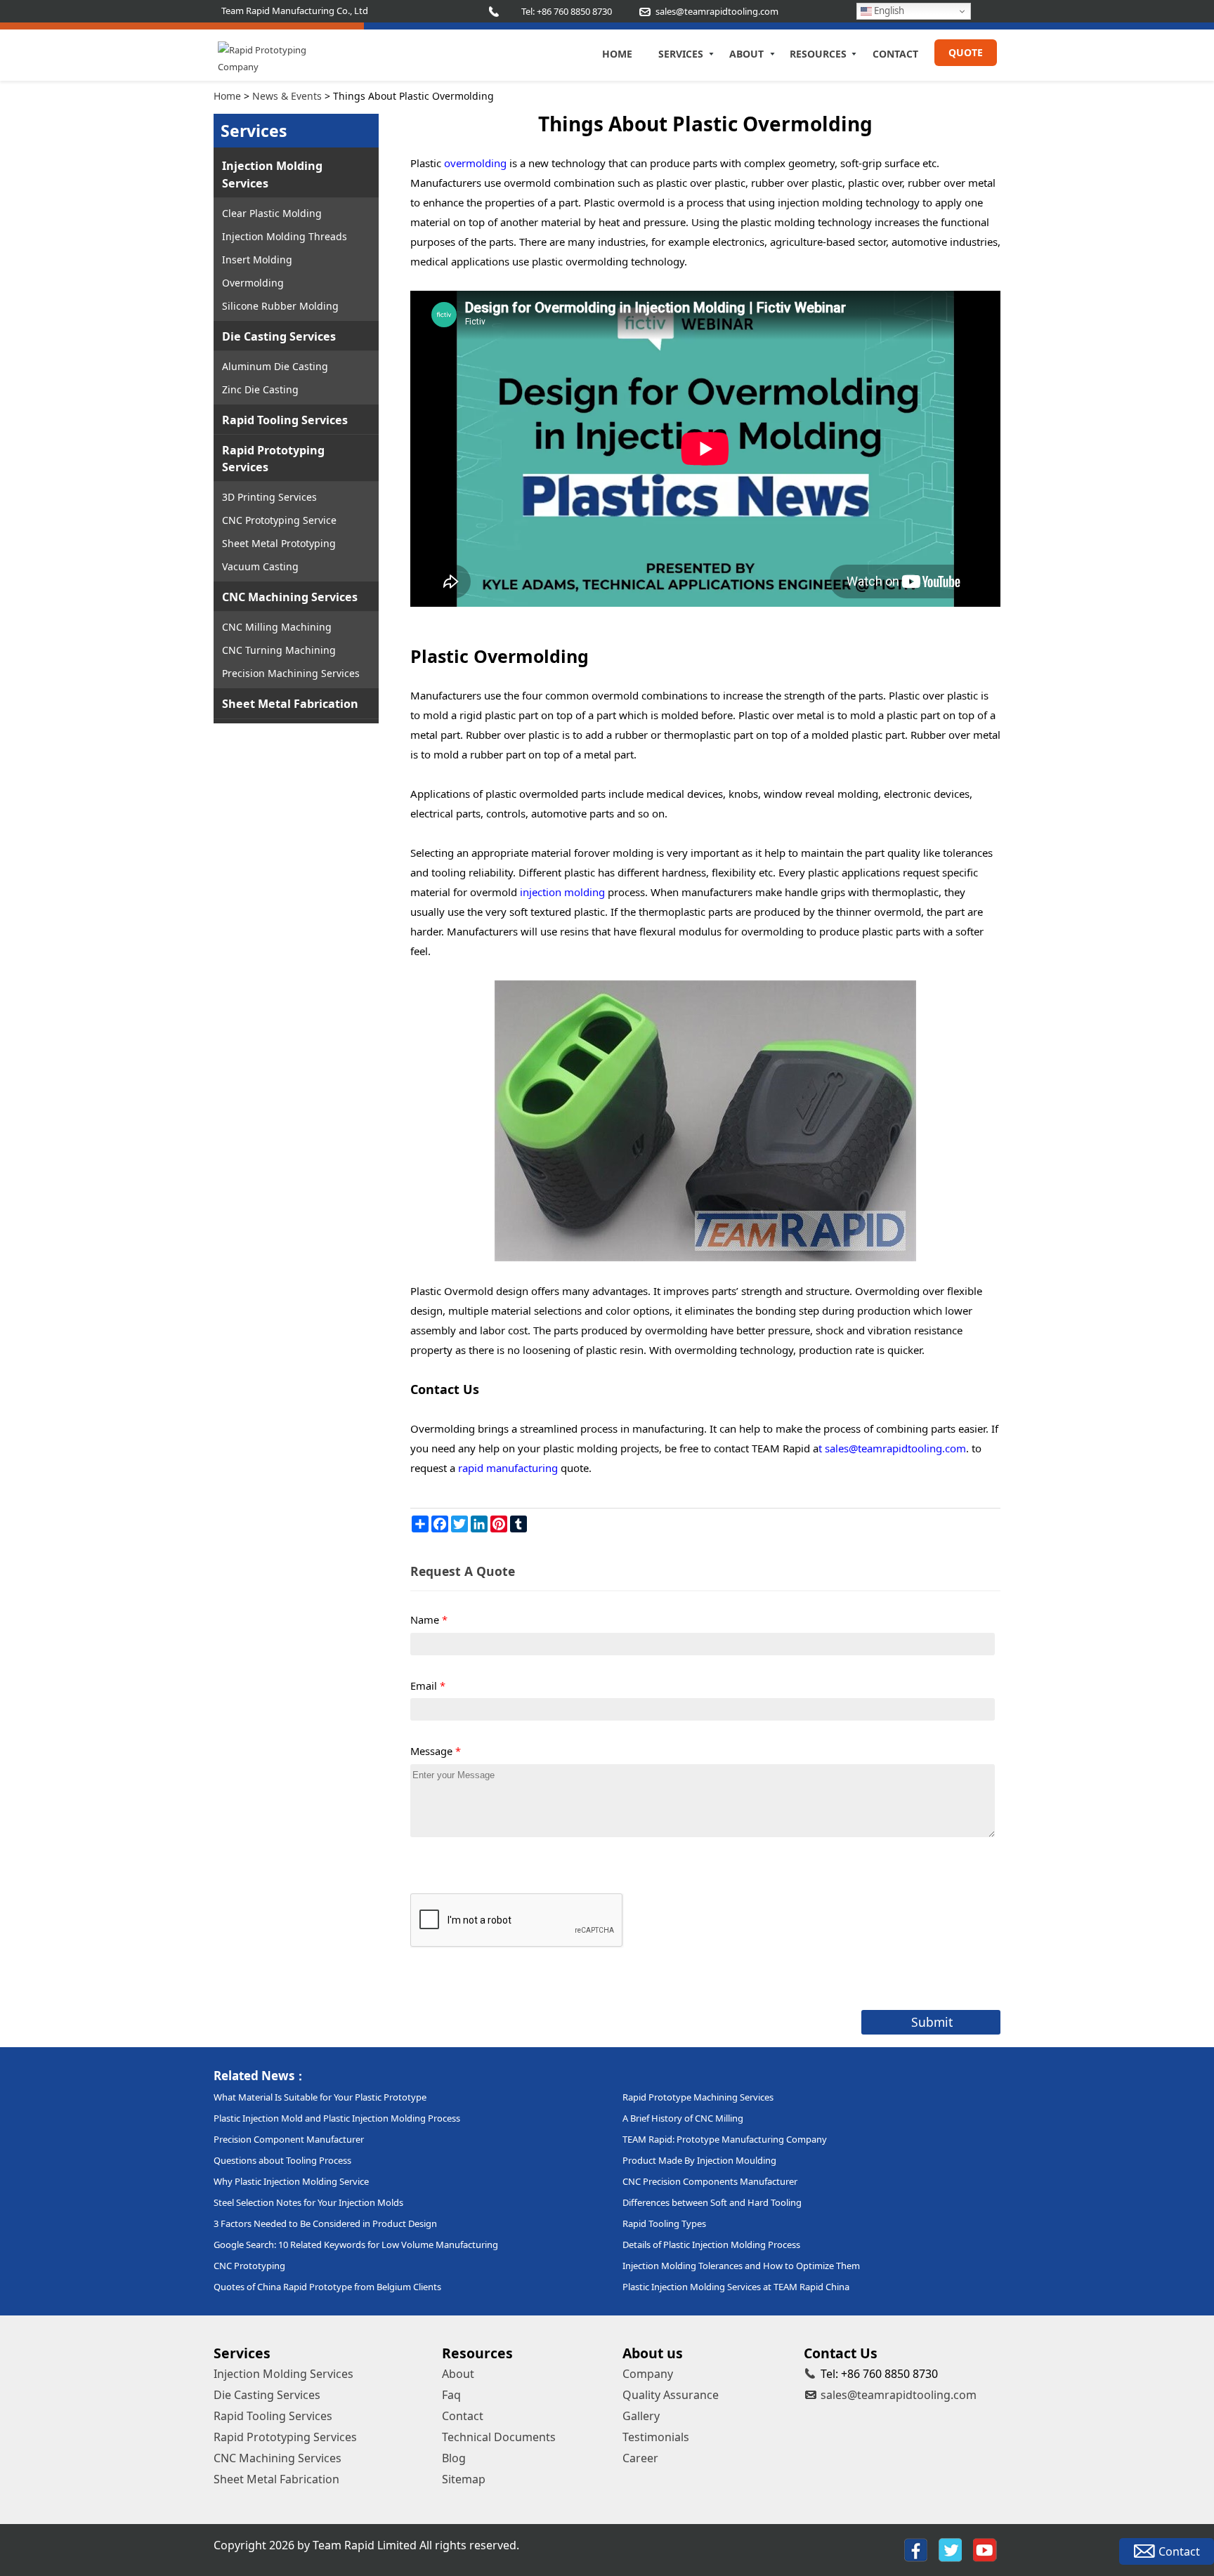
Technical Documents (499, 2437)
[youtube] (985, 2550)
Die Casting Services (279, 336)
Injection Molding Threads (285, 236)
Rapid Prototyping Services (273, 459)
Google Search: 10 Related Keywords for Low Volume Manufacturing (356, 2245)
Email (428, 1685)
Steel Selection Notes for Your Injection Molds (308, 2202)
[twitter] (950, 2550)
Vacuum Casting (260, 566)
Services (681, 54)
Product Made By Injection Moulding (699, 2160)
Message (436, 1751)
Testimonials (656, 2437)
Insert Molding (257, 259)
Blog (454, 2458)
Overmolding (253, 283)
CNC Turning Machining (279, 650)
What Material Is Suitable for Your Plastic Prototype (320, 2097)
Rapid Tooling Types (664, 2223)
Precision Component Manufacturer (289, 2139)
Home (617, 54)
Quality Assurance (671, 2395)
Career (640, 2458)
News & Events (287, 96)
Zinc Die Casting (260, 389)
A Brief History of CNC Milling (683, 2118)
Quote (966, 52)
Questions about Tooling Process (282, 2160)
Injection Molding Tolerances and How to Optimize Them (741, 2266)
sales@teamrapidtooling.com (899, 2395)
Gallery (641, 2416)
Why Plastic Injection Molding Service (291, 2181)
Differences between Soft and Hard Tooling (712, 2202)
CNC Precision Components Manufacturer (710, 2181)
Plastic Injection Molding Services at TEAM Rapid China (736, 2287)
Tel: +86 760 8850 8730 (567, 11)
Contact (895, 54)
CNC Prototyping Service (279, 520)
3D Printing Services (269, 497)
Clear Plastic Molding (272, 213)
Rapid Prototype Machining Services (698, 2097)
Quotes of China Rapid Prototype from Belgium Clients (327, 2287)
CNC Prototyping (249, 2266)
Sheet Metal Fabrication (290, 704)
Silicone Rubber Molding (280, 306)
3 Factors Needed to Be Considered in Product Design (325, 2223)
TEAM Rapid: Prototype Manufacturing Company (725, 2139)
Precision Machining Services (291, 673)
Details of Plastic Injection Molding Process (711, 2245)
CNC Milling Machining (277, 627)
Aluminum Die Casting (275, 366)
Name (429, 1619)
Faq (451, 2395)
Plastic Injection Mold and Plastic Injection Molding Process (337, 2118)
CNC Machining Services (290, 597)
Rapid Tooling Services (285, 420)
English (888, 11)
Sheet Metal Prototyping (279, 543)
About (746, 54)
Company (648, 2374)
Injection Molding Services (272, 174)
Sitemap (464, 2479)
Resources (818, 54)
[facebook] (916, 2550)
